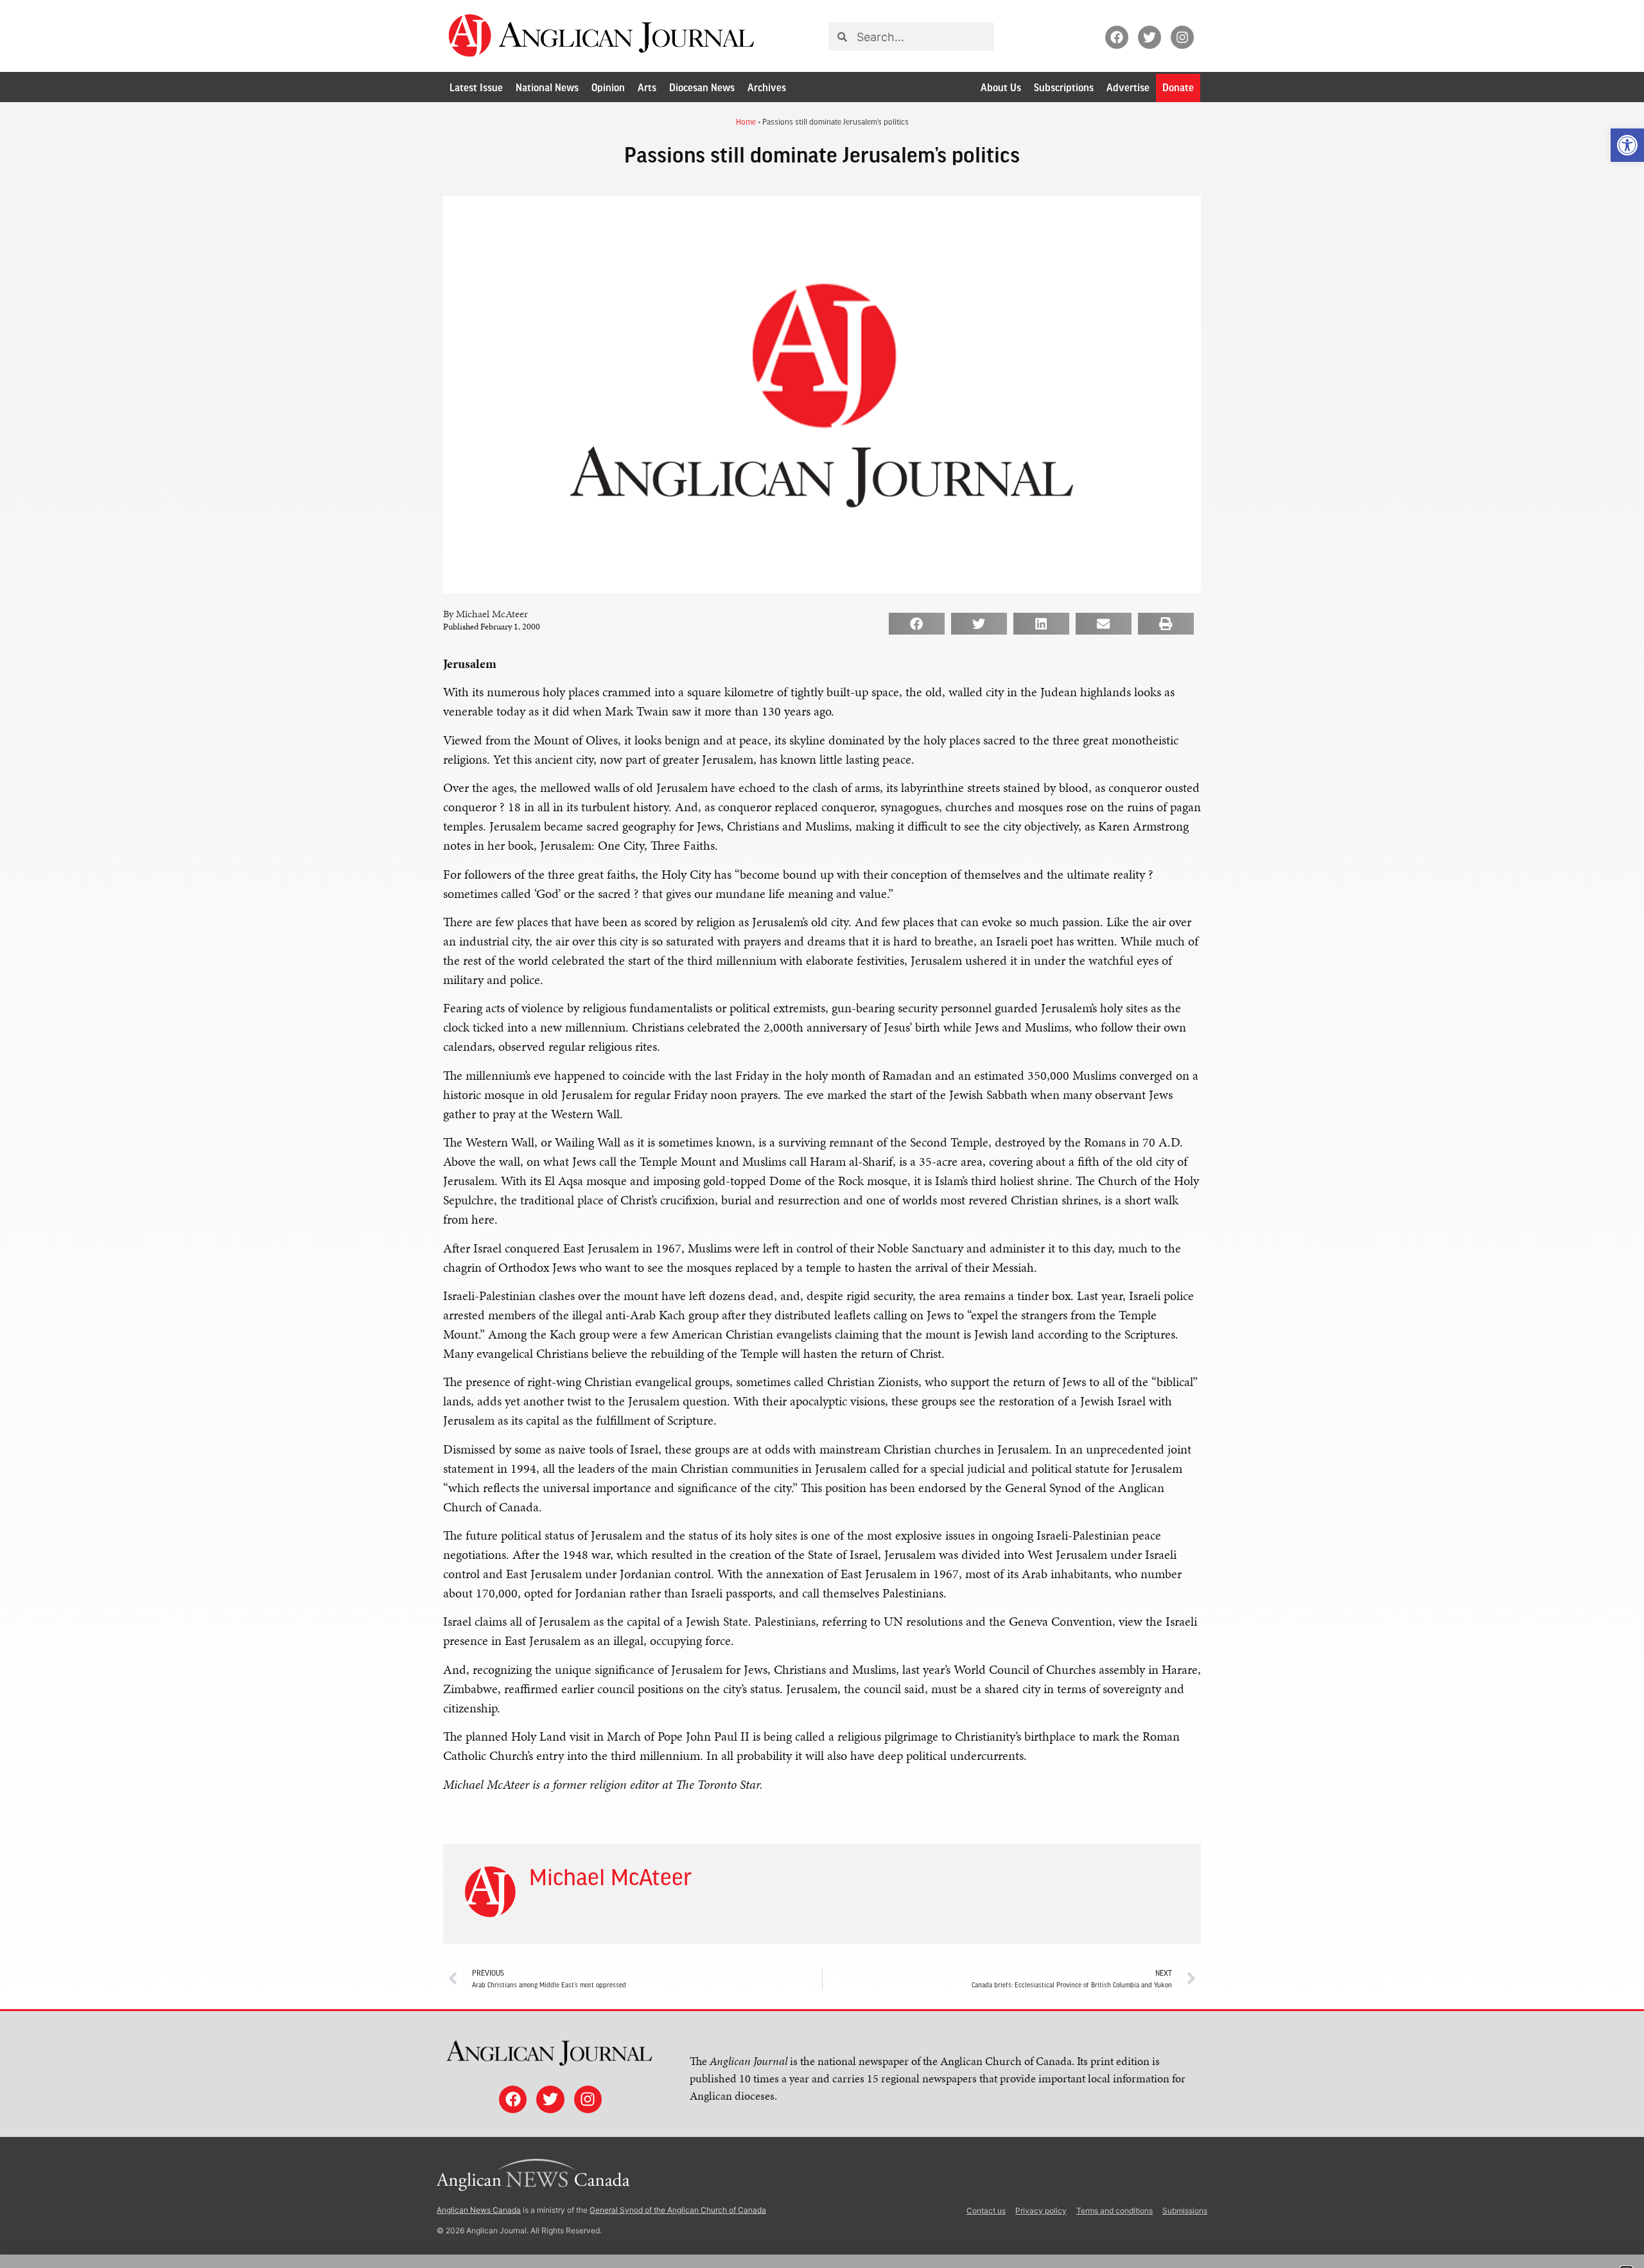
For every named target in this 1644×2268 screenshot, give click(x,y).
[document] (822, 1134)
